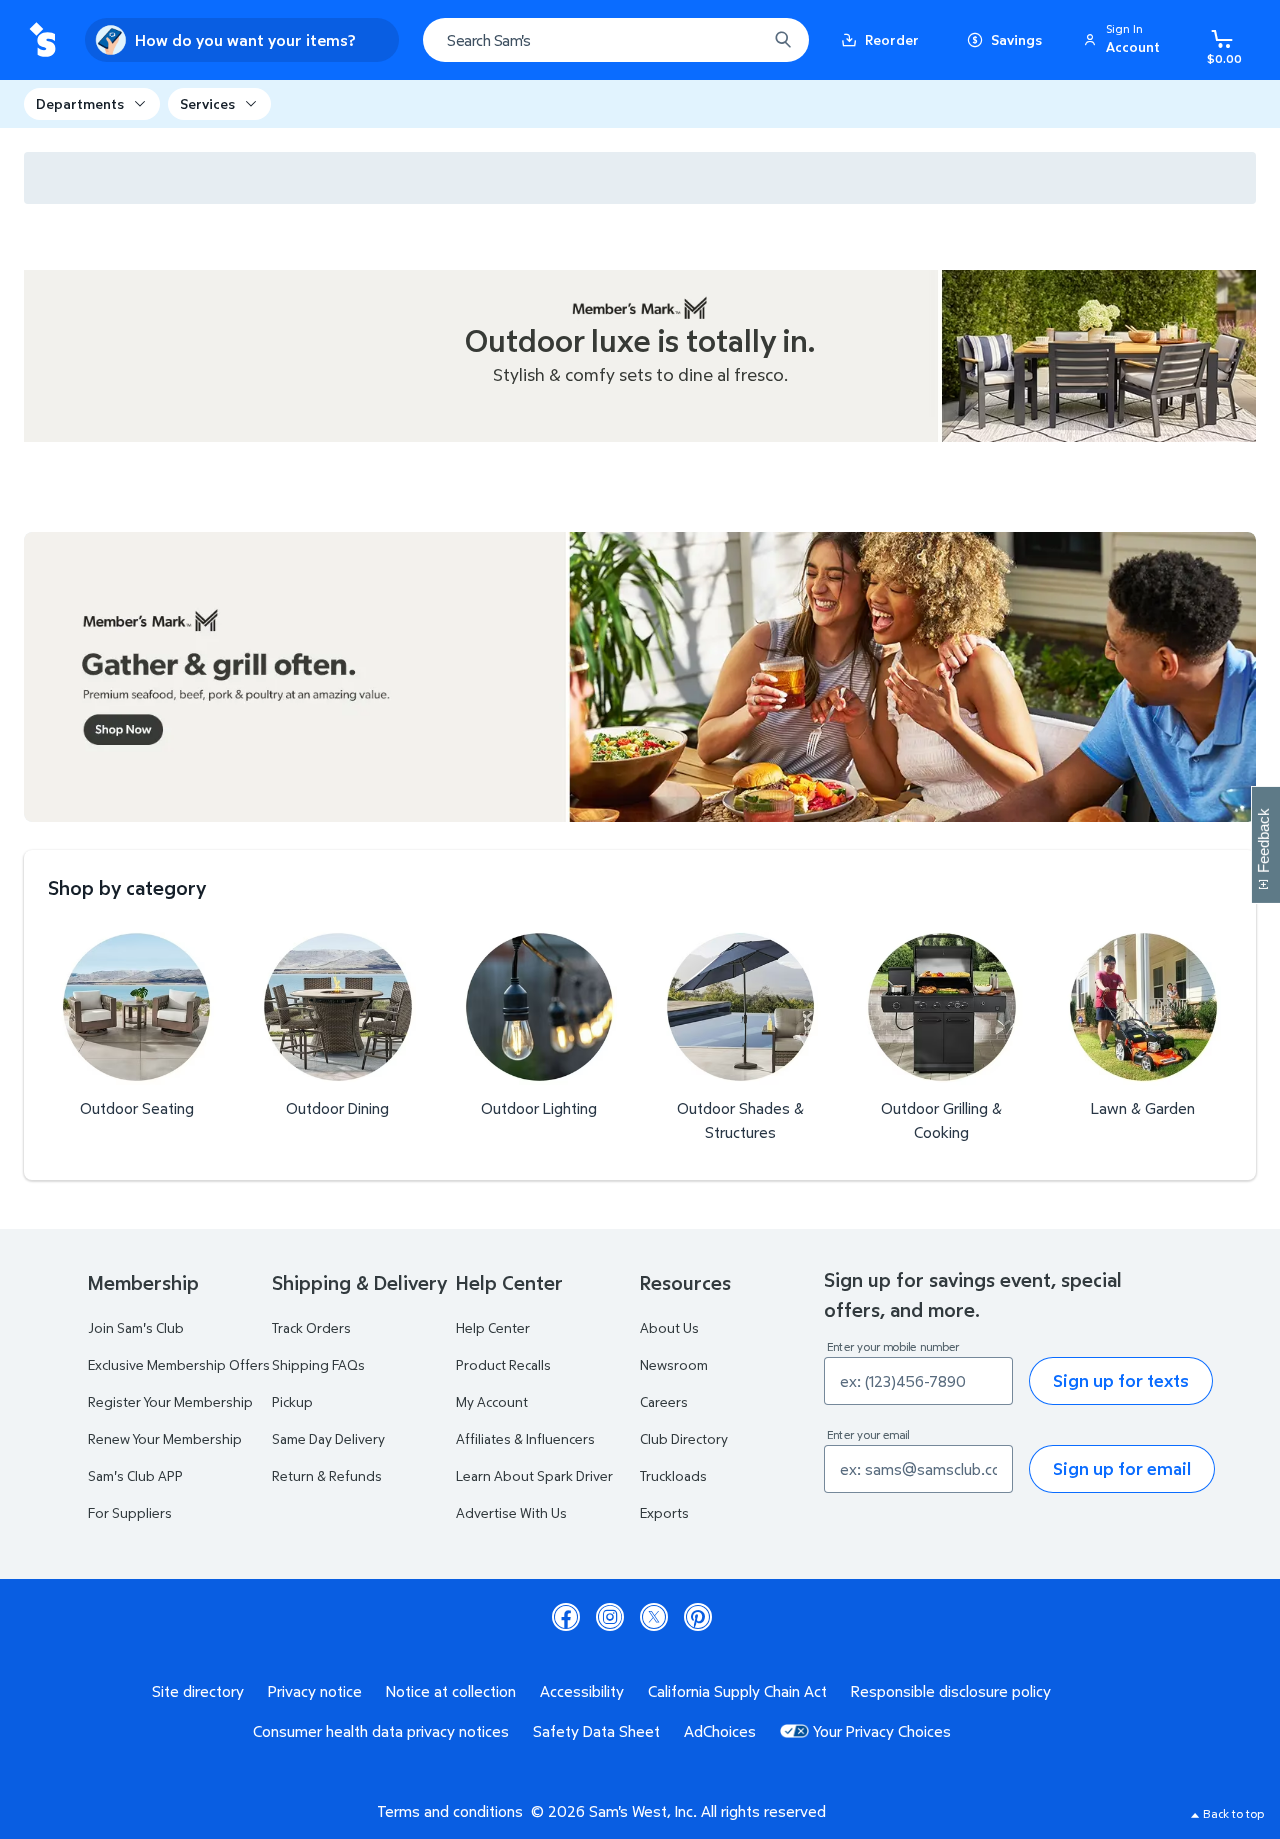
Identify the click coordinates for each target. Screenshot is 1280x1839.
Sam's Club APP (135, 1475)
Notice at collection (451, 1691)
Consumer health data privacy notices (381, 1731)
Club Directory (684, 1438)
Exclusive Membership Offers (179, 1364)
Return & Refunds (327, 1475)
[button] (1125, 40)
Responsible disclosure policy (951, 1691)
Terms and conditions (450, 1811)
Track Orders (311, 1327)
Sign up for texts (1121, 1380)
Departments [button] (80, 103)
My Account (492, 1401)
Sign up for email (1122, 1468)
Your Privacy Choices (882, 1731)
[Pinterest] (698, 1617)
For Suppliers (130, 1512)
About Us (669, 1327)
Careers (664, 1401)
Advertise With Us (511, 1512)
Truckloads (673, 1475)
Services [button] (207, 103)
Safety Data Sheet (596, 1731)
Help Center (493, 1327)
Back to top (1233, 1813)
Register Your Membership (170, 1401)
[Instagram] (610, 1617)
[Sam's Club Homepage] (42, 40)
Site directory (198, 1691)
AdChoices (720, 1731)
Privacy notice (315, 1691)
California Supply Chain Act (737, 1691)
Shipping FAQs (318, 1364)
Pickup (292, 1401)
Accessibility (582, 1691)
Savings (1016, 39)
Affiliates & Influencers (525, 1438)
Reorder (892, 39)
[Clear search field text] (737, 40)
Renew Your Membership (165, 1438)
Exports (664, 1512)
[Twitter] (654, 1617)
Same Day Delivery (328, 1438)
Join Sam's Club (136, 1327)
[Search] (783, 40)
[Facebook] (566, 1617)
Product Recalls (503, 1364)
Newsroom (674, 1364)
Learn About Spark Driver (534, 1475)
